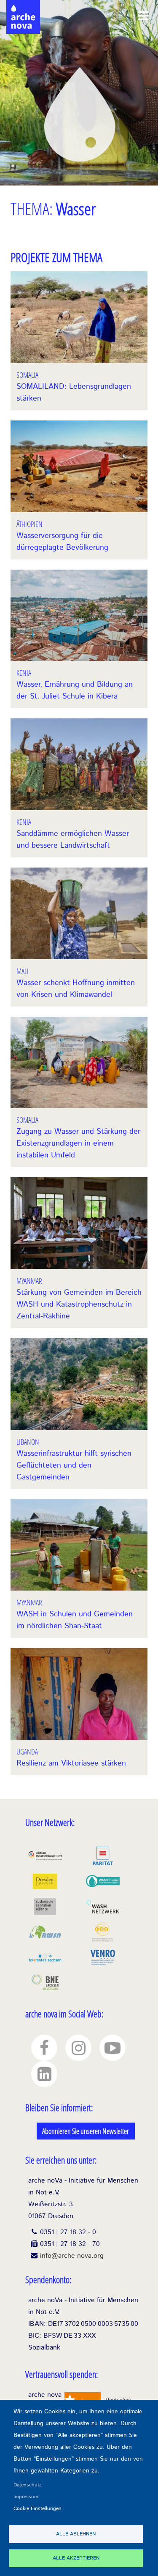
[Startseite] (23, 8)
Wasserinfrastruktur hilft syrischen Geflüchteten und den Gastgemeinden (74, 1465)
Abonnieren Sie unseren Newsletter (86, 2131)
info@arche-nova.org (72, 2256)
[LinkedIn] (44, 2074)
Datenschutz (28, 2485)
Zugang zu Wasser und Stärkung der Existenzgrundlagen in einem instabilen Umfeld (78, 1143)
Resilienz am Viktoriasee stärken (71, 1763)
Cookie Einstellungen (37, 2509)
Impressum (26, 2497)
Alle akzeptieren (76, 2558)
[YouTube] (112, 2048)
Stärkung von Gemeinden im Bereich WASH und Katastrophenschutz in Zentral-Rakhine (79, 1304)
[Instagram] (78, 2048)
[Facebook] (44, 2048)
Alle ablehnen (76, 2534)
